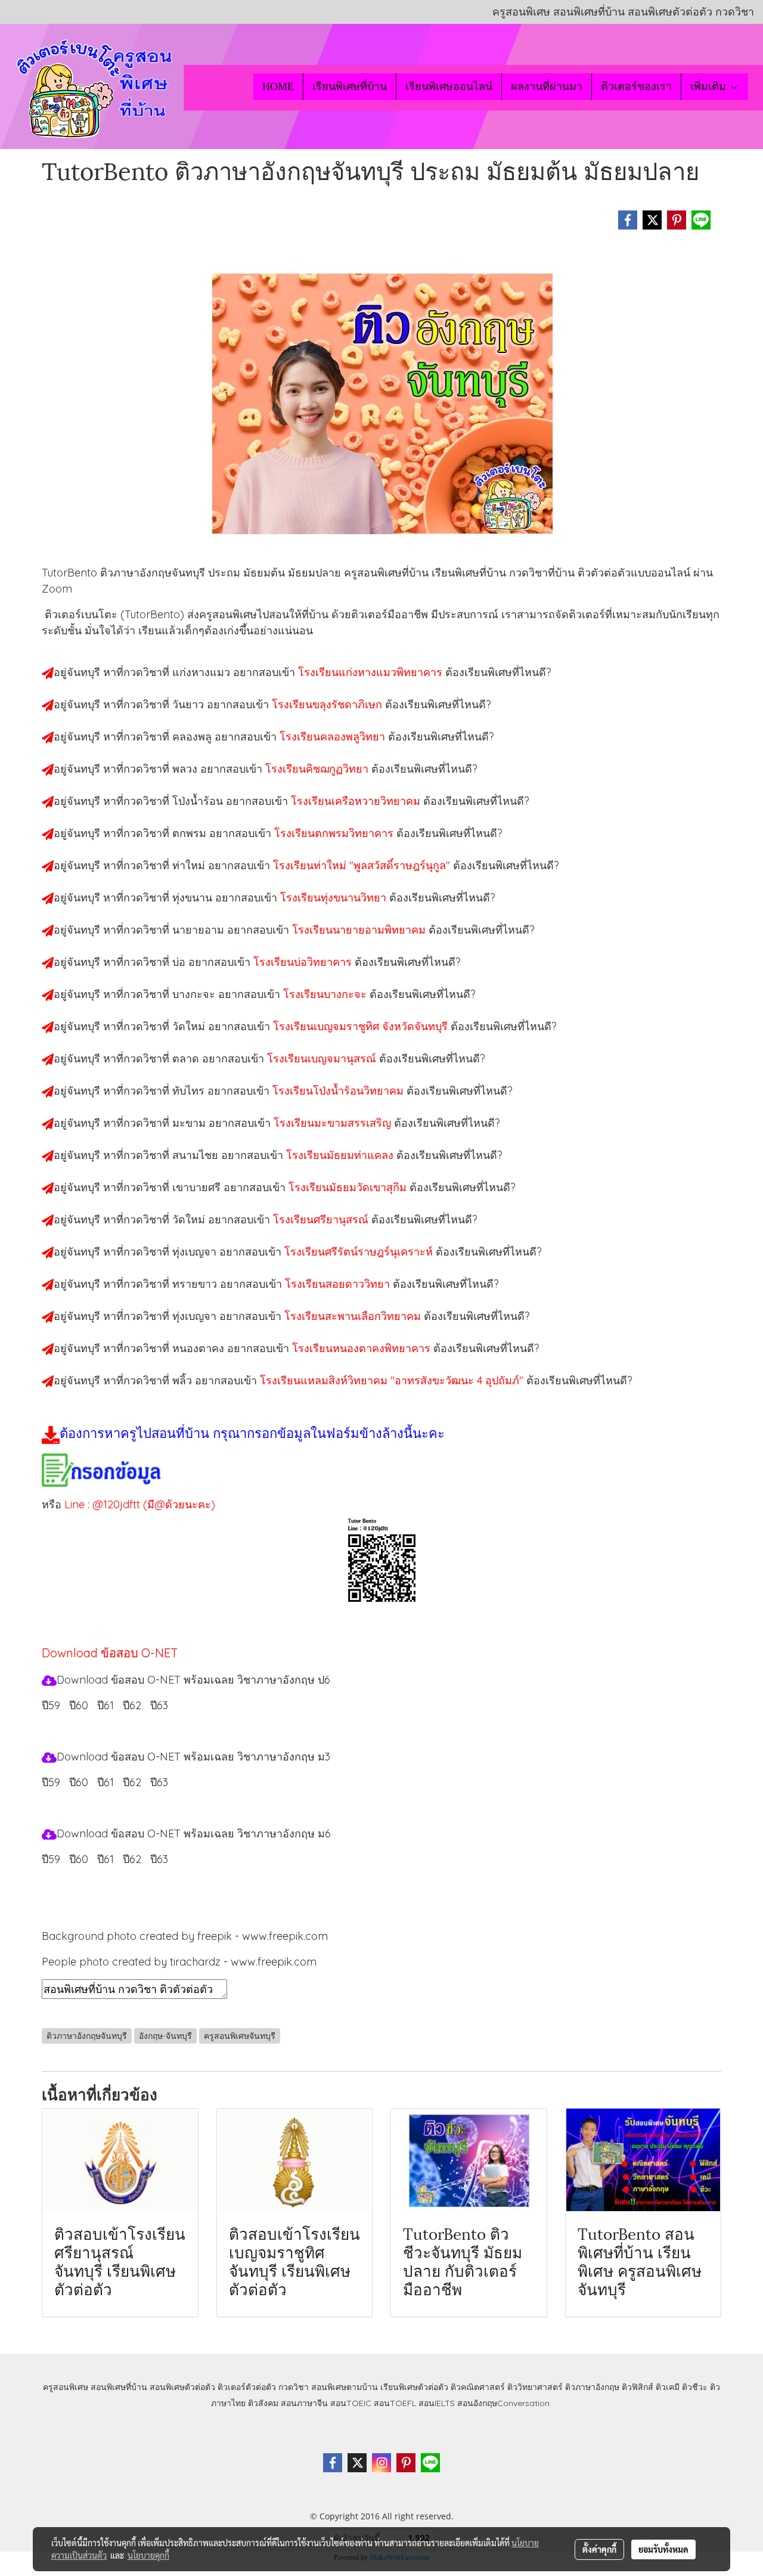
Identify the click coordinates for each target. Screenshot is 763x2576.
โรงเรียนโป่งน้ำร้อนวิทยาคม (339, 1091)
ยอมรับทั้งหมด (663, 2549)
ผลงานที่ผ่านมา (547, 86)
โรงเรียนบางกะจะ (326, 994)
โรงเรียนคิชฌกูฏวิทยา (318, 769)
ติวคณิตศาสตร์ (478, 2387)
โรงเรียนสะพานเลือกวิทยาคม (354, 1316)
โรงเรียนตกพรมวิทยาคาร (335, 833)
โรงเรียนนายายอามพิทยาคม (360, 930)
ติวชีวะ (695, 2387)
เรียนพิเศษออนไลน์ (449, 86)
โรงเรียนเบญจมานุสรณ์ (323, 1058)
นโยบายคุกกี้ (148, 2555)
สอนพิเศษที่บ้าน (119, 2387)
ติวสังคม (263, 2403)
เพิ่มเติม (710, 86)
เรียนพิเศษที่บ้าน (350, 86)
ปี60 (79, 1705)
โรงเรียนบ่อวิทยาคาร (304, 962)
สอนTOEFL (395, 2403)
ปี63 (159, 1705)
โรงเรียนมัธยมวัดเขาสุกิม (349, 1187)
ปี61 (106, 1705)
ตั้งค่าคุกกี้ (599, 2549)
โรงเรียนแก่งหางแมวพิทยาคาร (372, 672)
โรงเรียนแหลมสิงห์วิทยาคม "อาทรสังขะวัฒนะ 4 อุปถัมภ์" (393, 1380)
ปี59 (51, 1705)
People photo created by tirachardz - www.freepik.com (179, 1962)
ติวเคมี (668, 2387)
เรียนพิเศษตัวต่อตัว (415, 2387)
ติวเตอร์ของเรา (636, 86)
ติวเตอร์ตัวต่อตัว (247, 2387)
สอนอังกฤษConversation (503, 2403)
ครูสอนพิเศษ (66, 2387)
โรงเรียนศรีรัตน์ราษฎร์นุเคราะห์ (360, 1252)
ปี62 (132, 1705)
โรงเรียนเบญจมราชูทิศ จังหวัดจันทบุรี (362, 1026)
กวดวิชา (294, 2387)
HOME (278, 86)
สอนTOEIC (351, 2403)
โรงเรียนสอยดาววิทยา (339, 1284)
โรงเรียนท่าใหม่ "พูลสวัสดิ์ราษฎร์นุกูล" (363, 865)
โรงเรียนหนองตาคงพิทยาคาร (363, 1348)
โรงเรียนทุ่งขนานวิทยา (335, 898)
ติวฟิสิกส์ (638, 2387)
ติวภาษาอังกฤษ (592, 2387)
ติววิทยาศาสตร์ (535, 2387)
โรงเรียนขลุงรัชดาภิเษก (328, 704)
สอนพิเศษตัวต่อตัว (182, 2387)
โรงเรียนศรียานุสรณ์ (322, 1219)
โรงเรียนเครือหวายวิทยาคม (357, 801)
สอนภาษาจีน (304, 2403)
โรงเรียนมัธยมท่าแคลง (341, 1155)
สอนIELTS (437, 2403)
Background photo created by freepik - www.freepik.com (185, 1936)
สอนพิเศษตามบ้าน (345, 2387)
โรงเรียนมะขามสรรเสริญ (334, 1123)
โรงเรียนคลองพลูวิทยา (334, 737)
